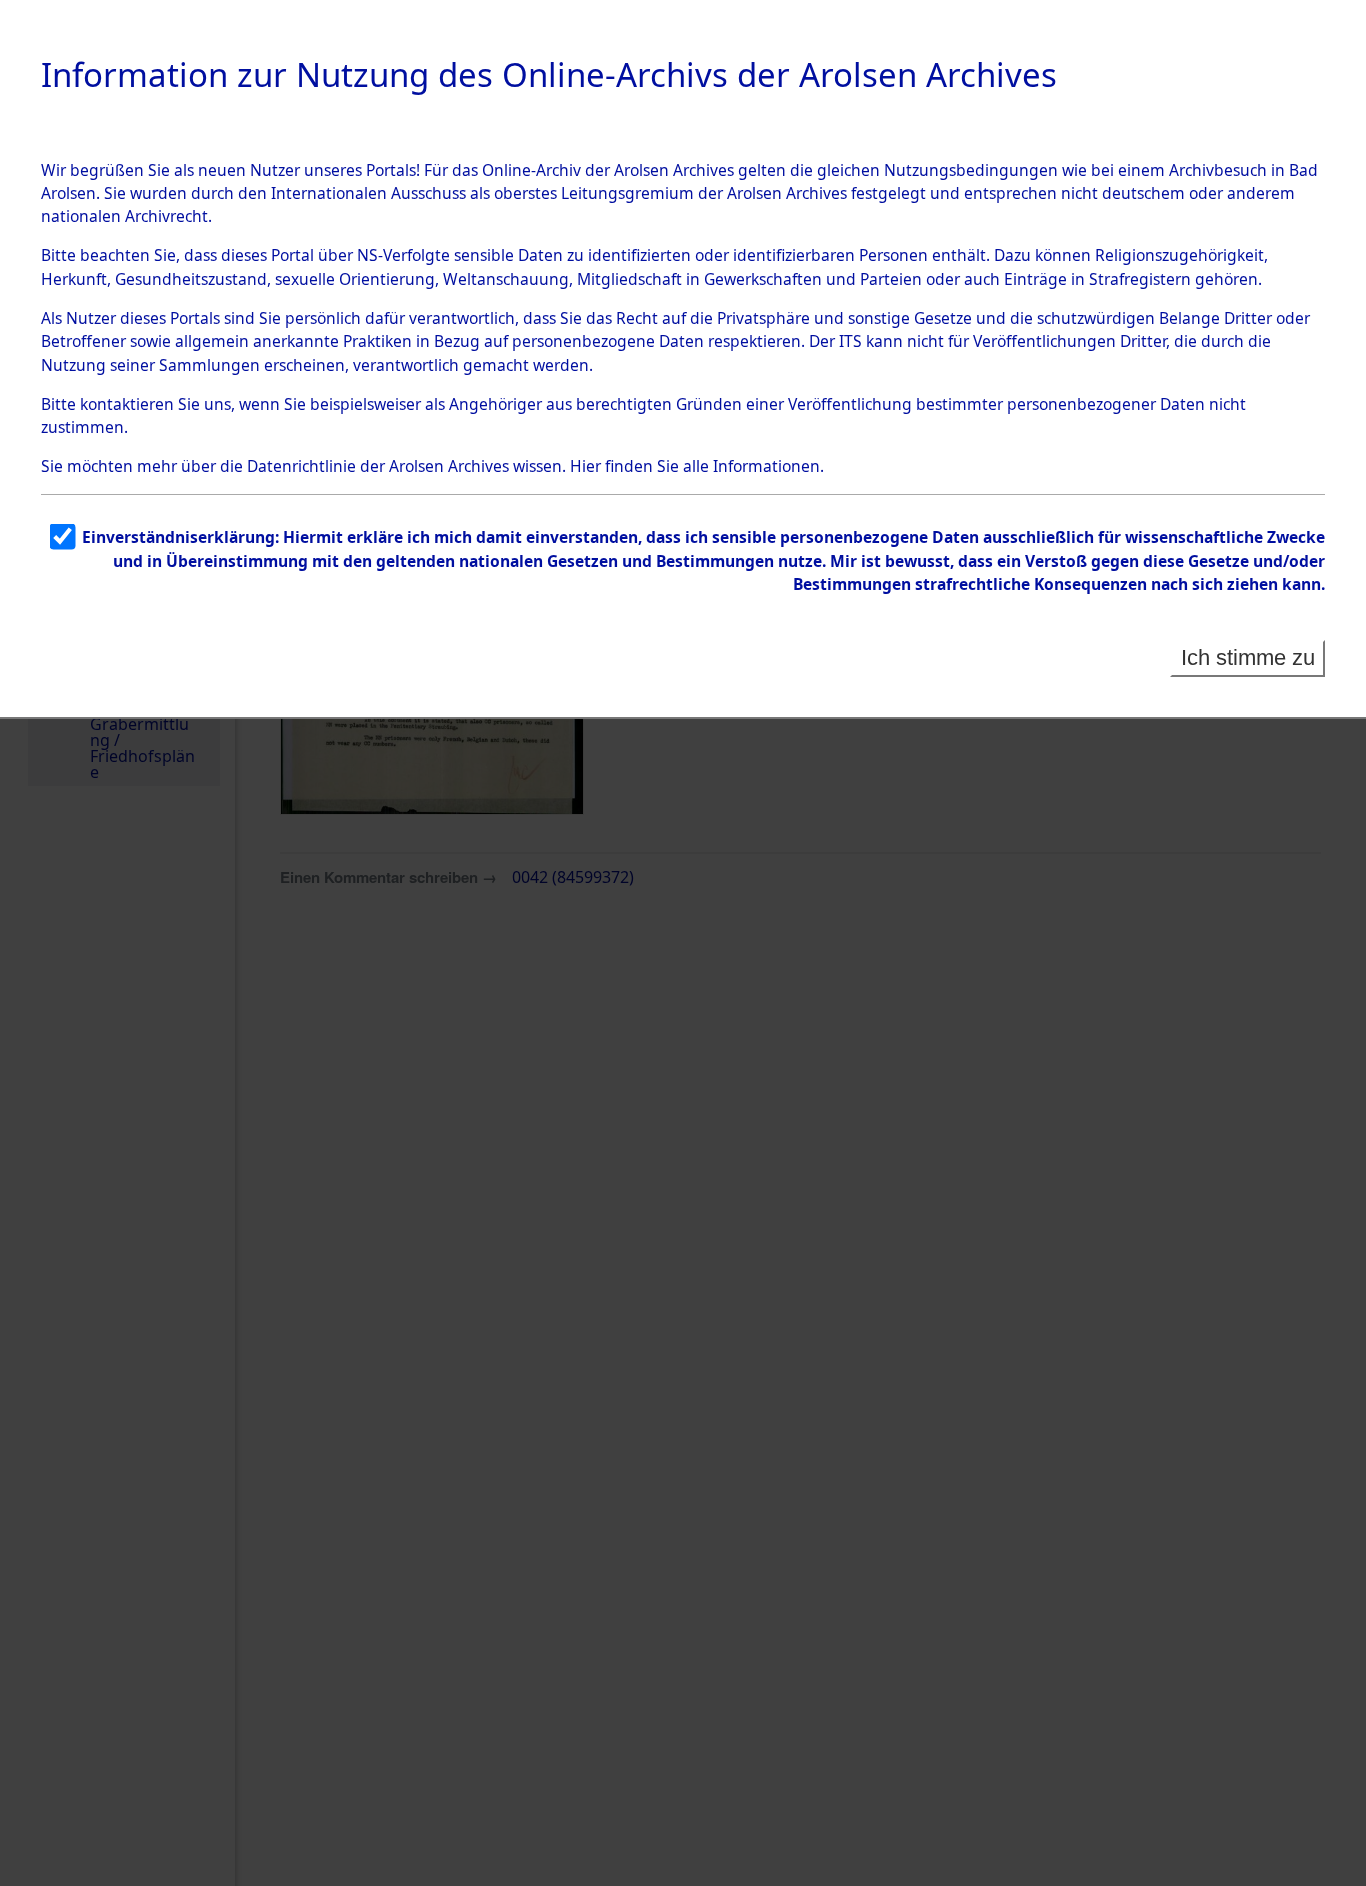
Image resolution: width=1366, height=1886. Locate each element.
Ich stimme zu (1248, 657)
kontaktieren (127, 404)
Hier (585, 466)
